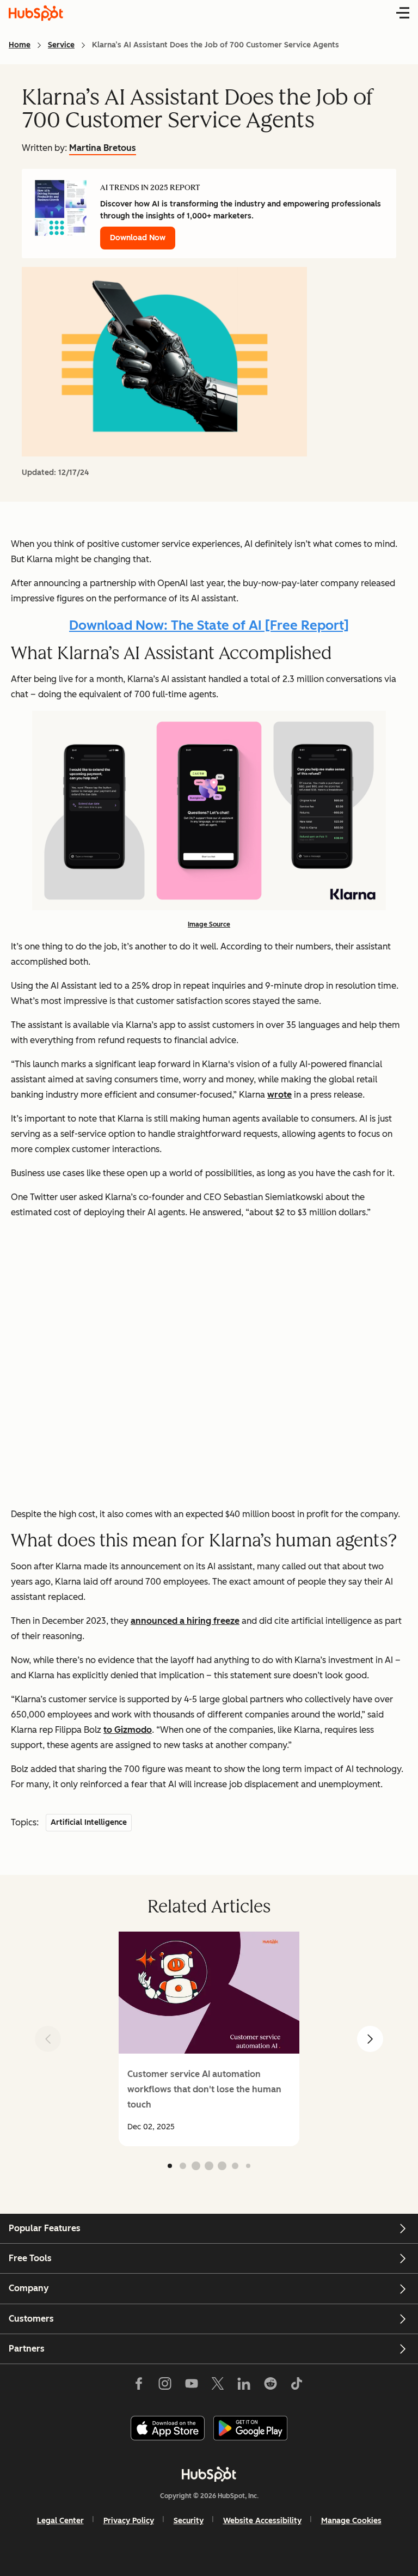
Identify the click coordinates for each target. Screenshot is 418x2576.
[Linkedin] (244, 2385)
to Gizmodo (128, 1730)
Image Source (209, 924)
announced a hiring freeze (185, 1621)
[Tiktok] (297, 2385)
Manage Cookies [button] (351, 2521)
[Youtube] (191, 2385)
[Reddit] (271, 2385)
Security (189, 2521)
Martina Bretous (103, 148)
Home (20, 45)
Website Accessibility (262, 2521)
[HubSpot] (209, 2474)
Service (61, 45)
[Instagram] (165, 2385)
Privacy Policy (129, 2521)
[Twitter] (218, 2385)
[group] (209, 2039)
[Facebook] (139, 2385)
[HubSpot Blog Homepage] (36, 13)
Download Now (138, 238)
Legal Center (60, 2521)
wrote (279, 1095)
